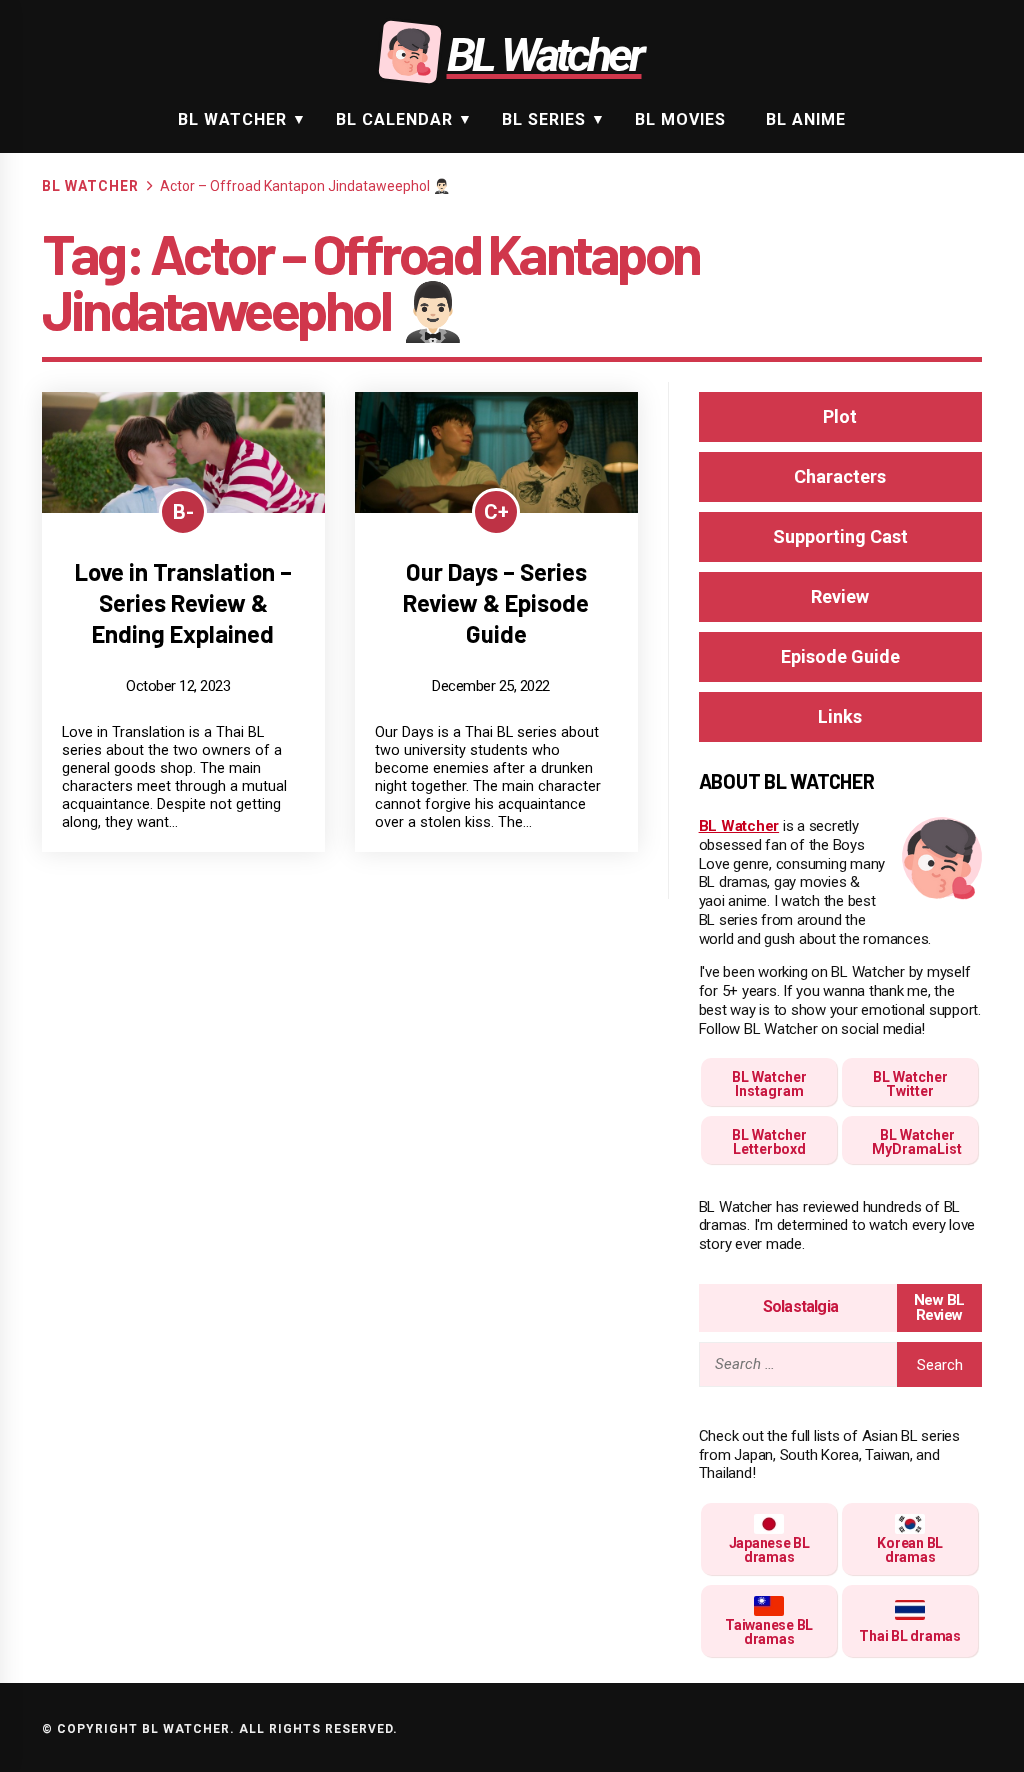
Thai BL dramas (910, 1636)
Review (840, 596)
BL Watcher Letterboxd (769, 1142)
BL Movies (680, 119)
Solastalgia (800, 1306)
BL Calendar (394, 119)
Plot (840, 416)
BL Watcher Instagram (769, 1084)
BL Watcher (232, 119)
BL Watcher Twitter (910, 1084)
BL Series (544, 119)
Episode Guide (840, 656)
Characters (840, 476)
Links (840, 716)
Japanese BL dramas (769, 1550)
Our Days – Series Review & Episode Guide (496, 602)
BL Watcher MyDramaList (917, 1142)
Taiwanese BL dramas (769, 1632)
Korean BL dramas (910, 1550)
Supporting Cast (840, 536)
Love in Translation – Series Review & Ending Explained (183, 602)
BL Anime (806, 119)
